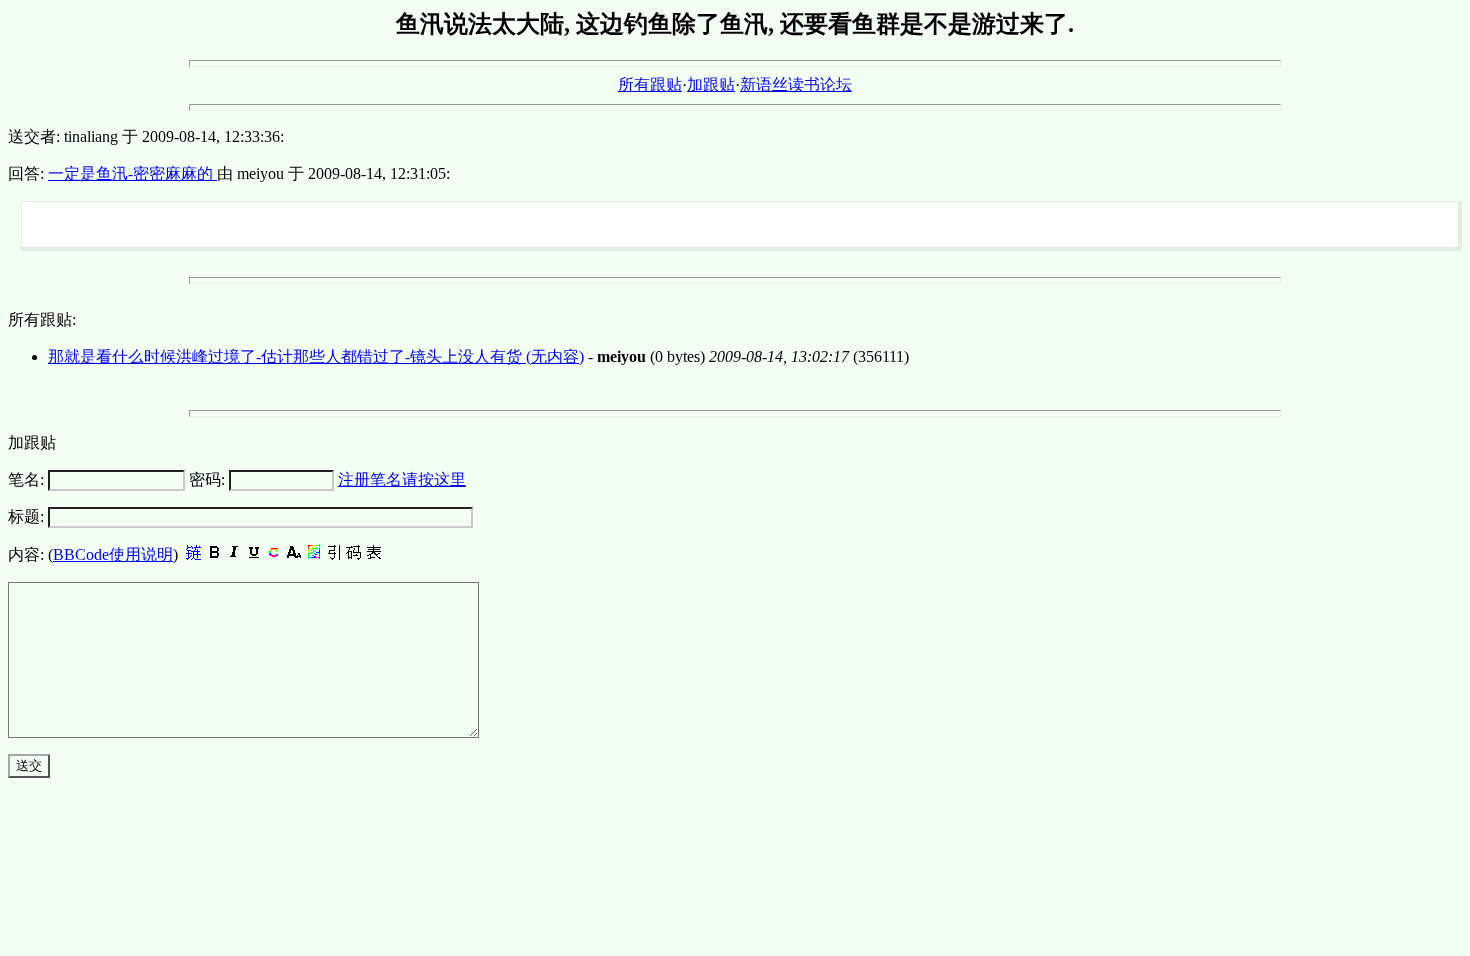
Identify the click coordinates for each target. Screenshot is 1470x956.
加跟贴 (711, 84)
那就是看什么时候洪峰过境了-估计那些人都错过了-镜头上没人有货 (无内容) (316, 356)
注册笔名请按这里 (402, 479)
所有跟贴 (650, 84)
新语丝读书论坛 (796, 84)
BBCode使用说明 (113, 554)
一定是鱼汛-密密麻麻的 (132, 173)
